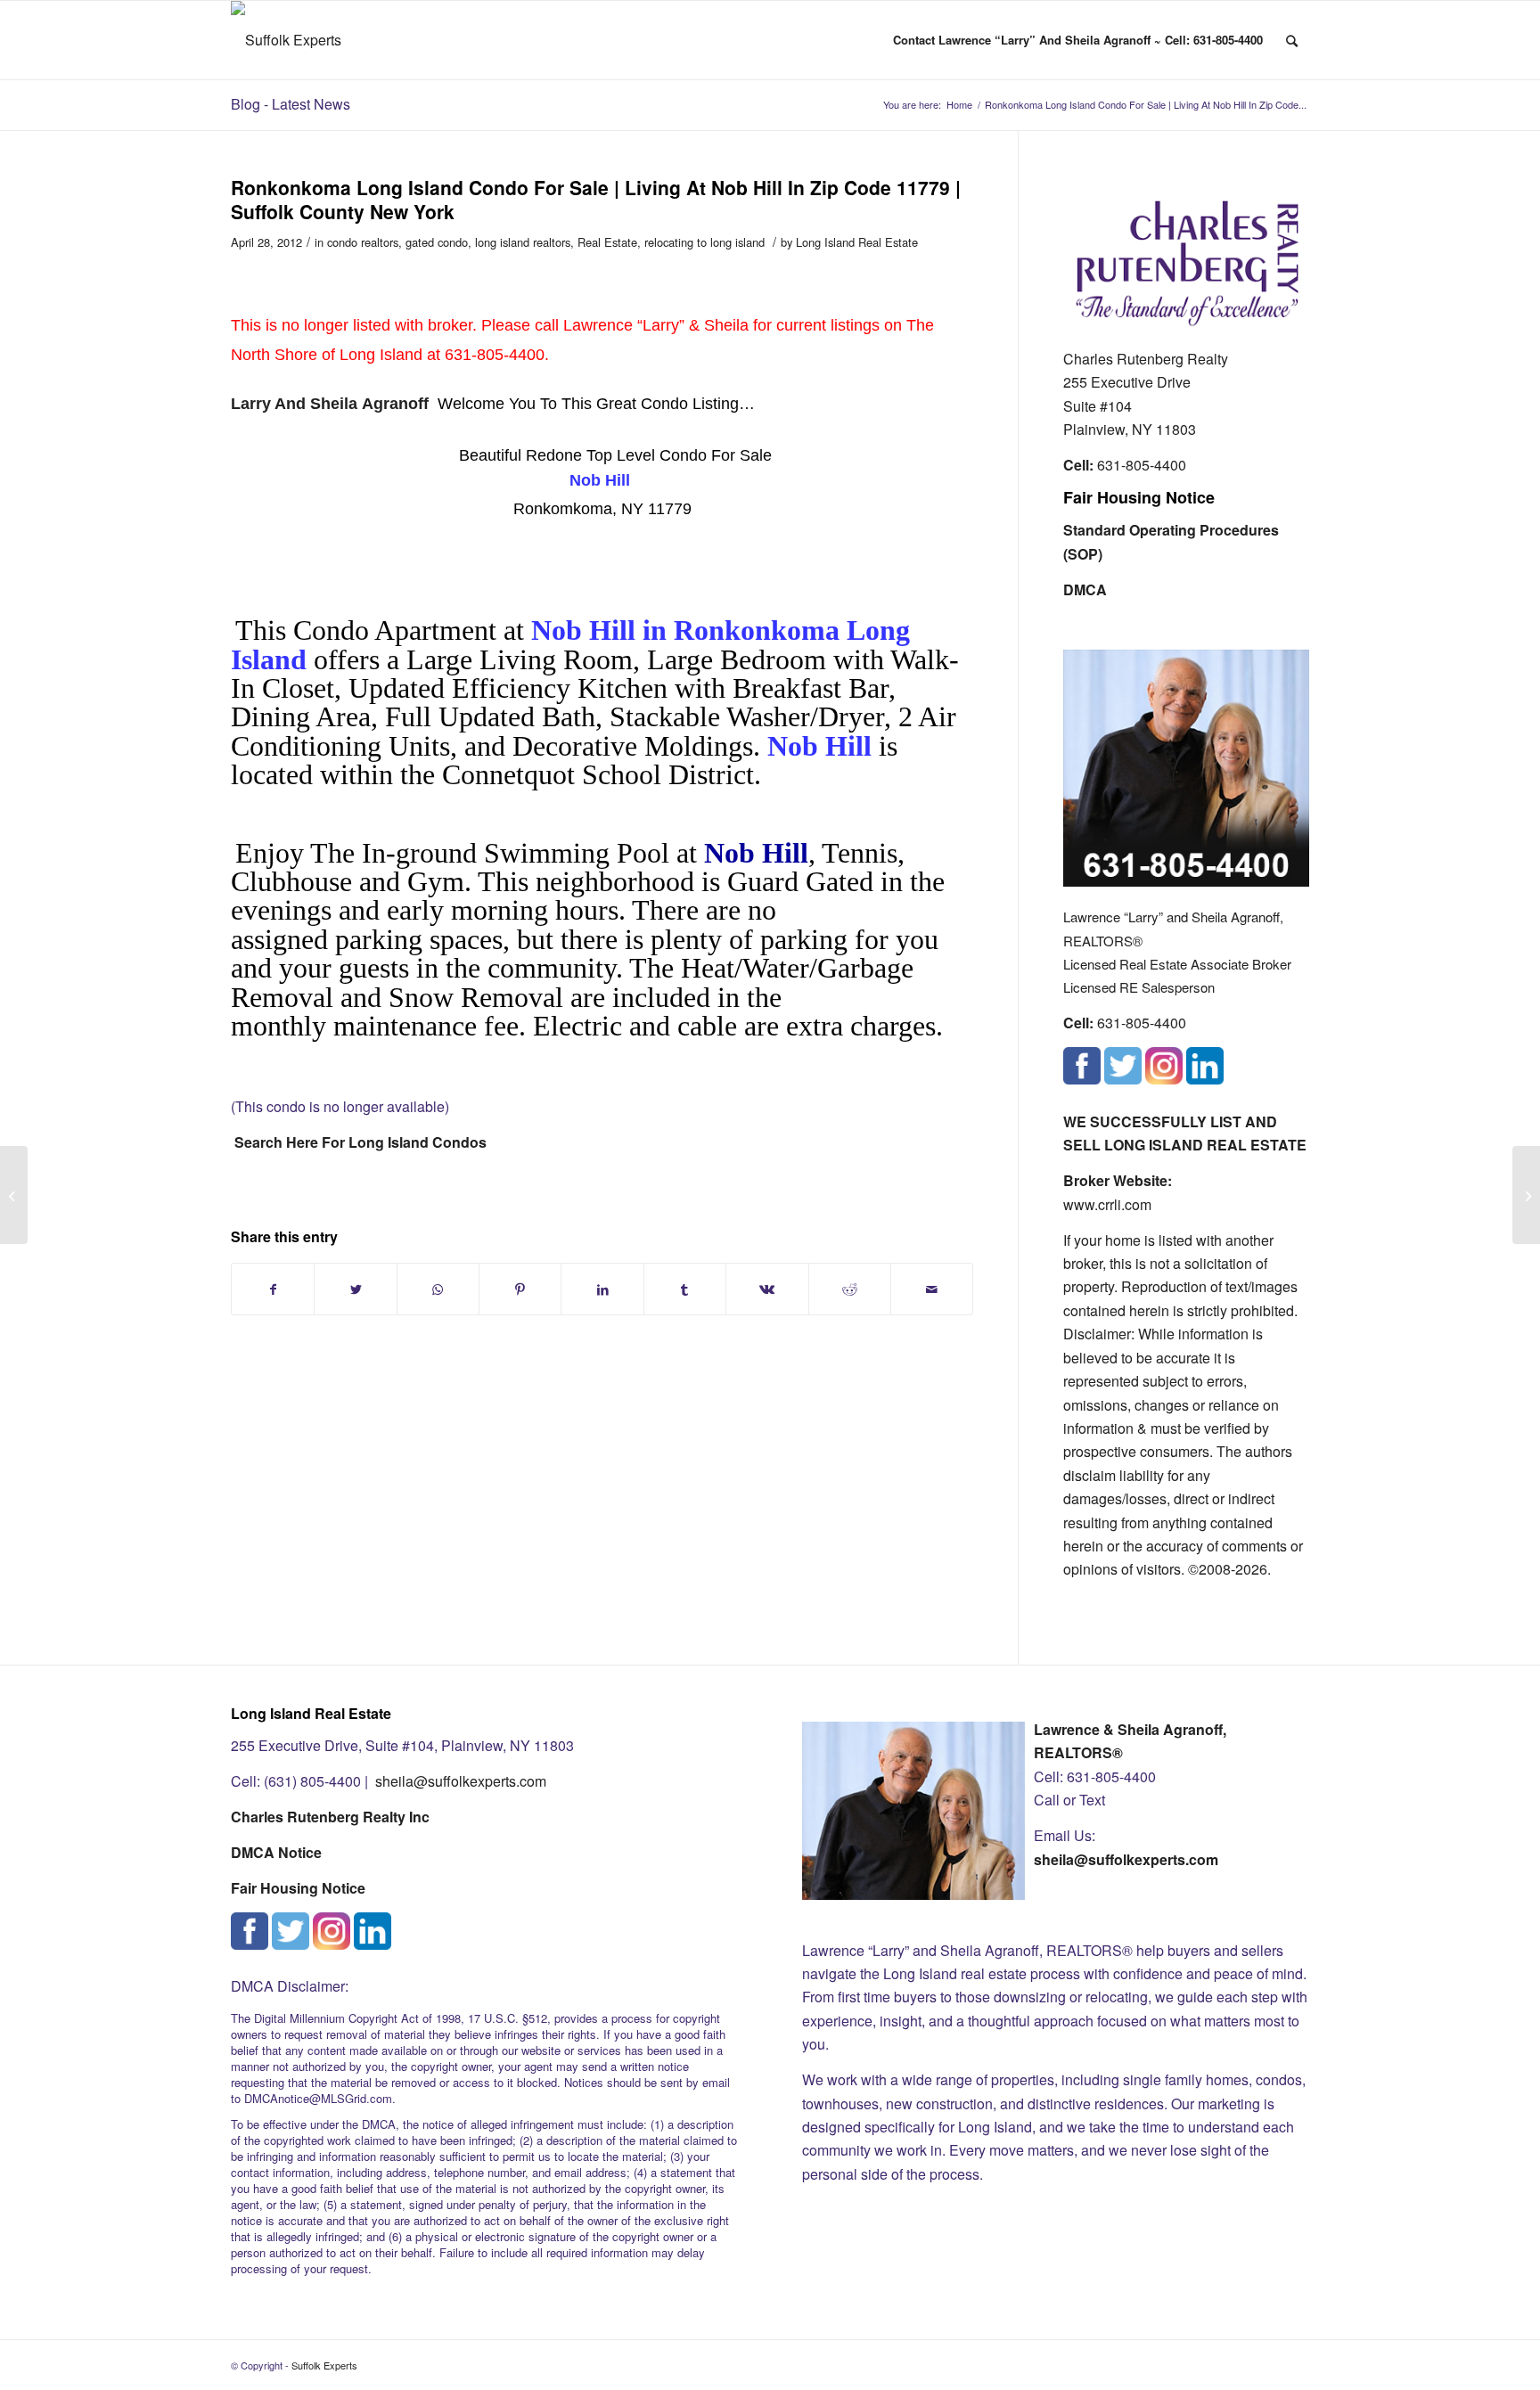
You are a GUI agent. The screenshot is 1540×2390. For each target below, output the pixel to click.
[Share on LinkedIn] (602, 1289)
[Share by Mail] (932, 1289)
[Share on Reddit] (850, 1289)
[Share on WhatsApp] (438, 1289)
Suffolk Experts (324, 2365)
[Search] (1292, 40)
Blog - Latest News (291, 104)
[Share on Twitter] (355, 1289)
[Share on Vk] (767, 1289)
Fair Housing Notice (1139, 497)
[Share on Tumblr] (685, 1289)
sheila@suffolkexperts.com (461, 1781)
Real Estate (607, 242)
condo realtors (363, 242)
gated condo (437, 242)
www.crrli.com (1107, 1204)
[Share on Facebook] (273, 1289)
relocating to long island (704, 242)
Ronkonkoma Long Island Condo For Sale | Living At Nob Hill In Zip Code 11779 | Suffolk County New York (596, 199)
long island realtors (523, 242)
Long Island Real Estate (857, 242)
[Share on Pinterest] (520, 1289)
